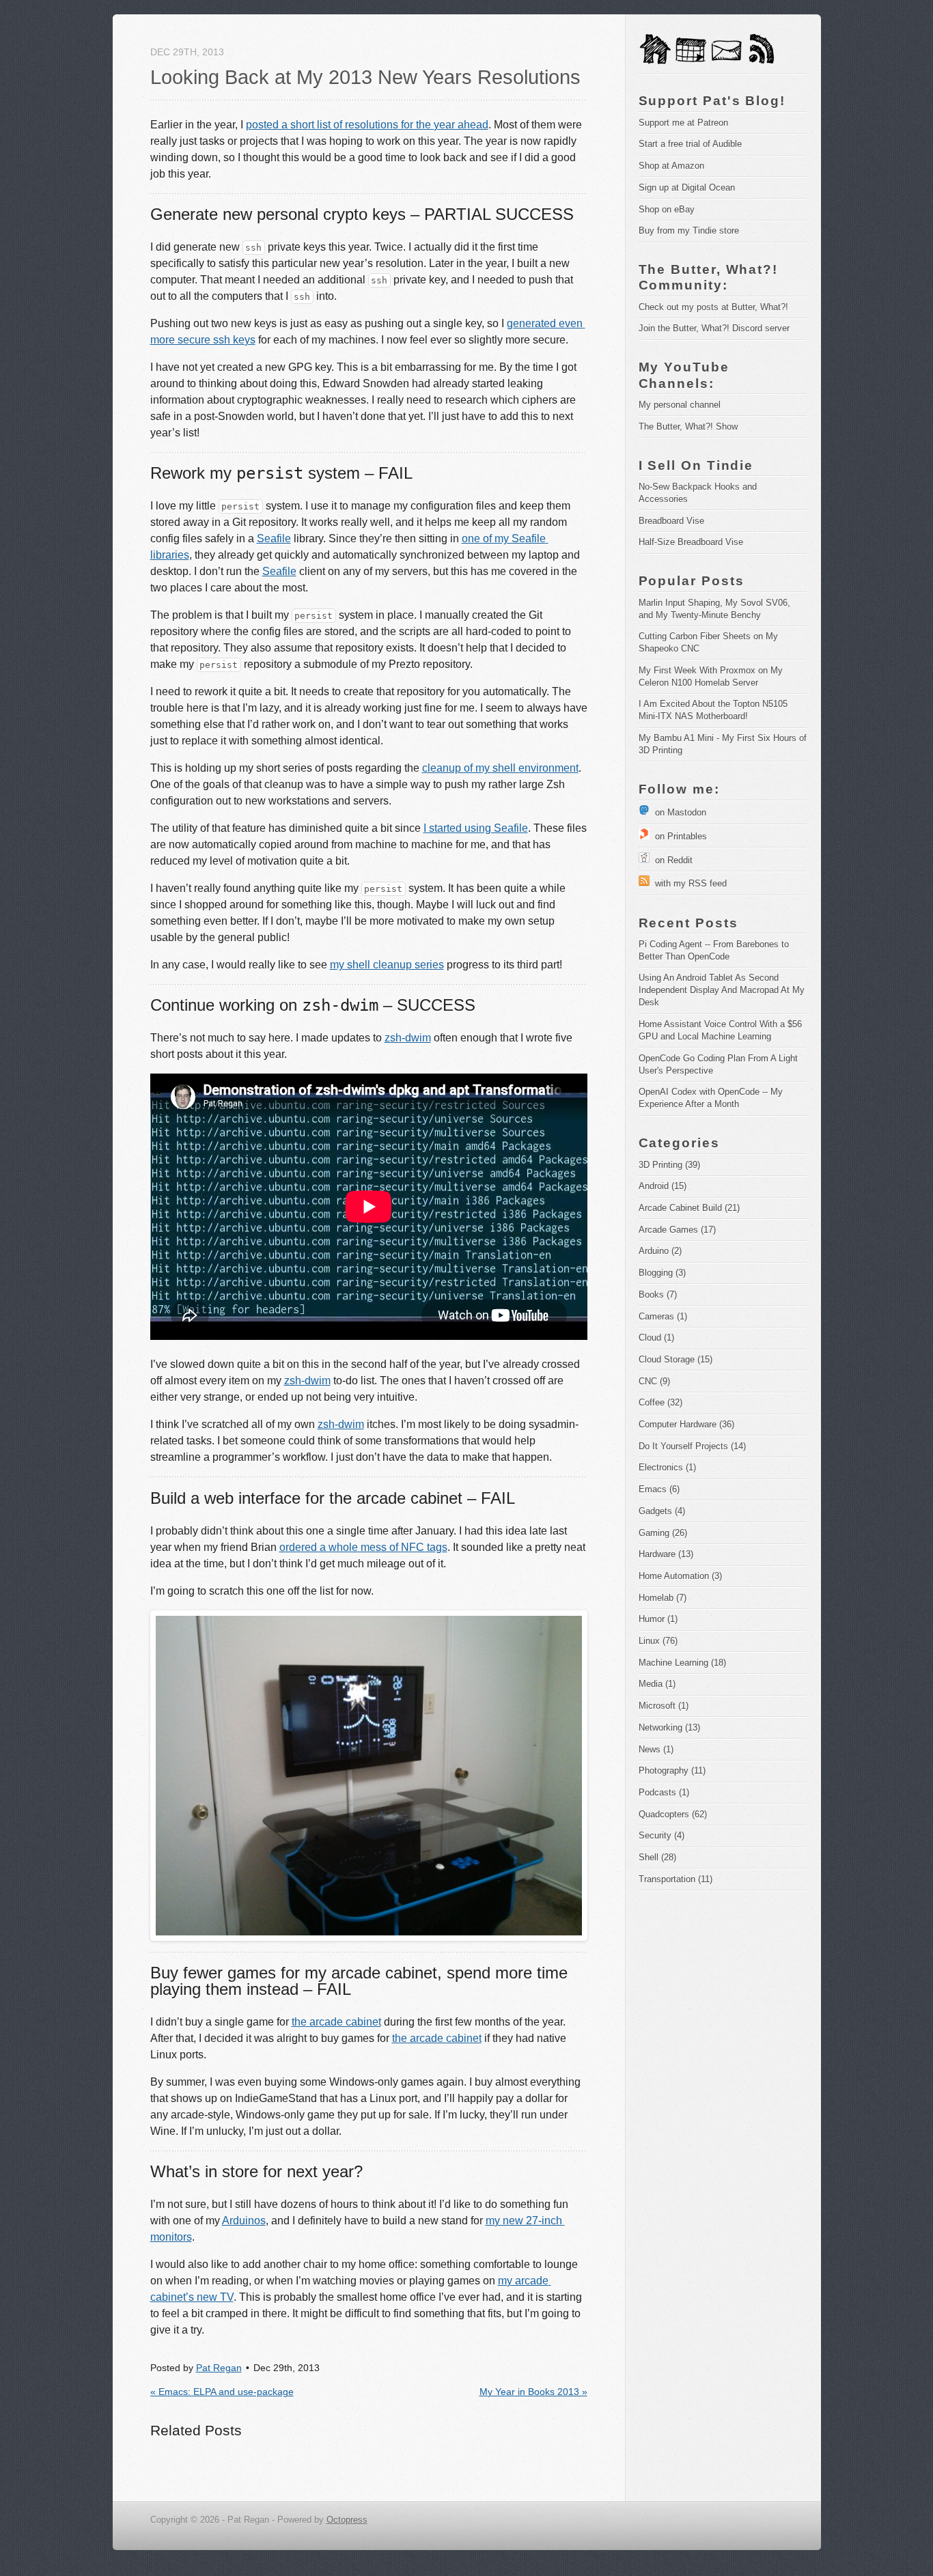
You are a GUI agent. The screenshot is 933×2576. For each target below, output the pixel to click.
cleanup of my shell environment (500, 768)
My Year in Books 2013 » (533, 2392)
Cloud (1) (656, 1338)
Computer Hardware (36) (686, 1424)
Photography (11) (672, 1770)
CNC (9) (654, 1381)
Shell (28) (657, 1857)
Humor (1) (658, 1619)
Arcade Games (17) (677, 1230)
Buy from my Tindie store (689, 230)
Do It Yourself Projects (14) (692, 1446)
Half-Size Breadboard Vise (691, 542)
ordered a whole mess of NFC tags (363, 1547)
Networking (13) (669, 1727)
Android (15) (663, 1186)
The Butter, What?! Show (688, 426)
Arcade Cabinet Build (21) (689, 1208)
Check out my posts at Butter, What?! (713, 307)
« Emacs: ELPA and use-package (222, 2392)
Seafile (274, 538)
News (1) (656, 1749)
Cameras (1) (663, 1316)
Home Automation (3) (680, 1576)
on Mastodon (678, 812)
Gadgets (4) (662, 1511)
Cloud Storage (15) (676, 1359)
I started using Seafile (476, 828)
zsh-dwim (408, 1038)
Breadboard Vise (671, 521)
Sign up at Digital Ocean (687, 187)
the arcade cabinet (336, 2022)
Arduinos (244, 2221)
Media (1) (657, 1684)
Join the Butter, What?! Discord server (714, 328)
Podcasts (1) (664, 1792)
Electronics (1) (667, 1467)
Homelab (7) (663, 1598)
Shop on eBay (667, 209)
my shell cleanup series (387, 965)
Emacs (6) (659, 1489)
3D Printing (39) (669, 1165)
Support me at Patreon (683, 123)
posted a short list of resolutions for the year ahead (367, 125)
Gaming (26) (663, 1533)
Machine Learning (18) (682, 1663)
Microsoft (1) (664, 1706)
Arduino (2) (660, 1251)
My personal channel (680, 405)
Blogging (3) (662, 1273)
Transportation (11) (676, 1879)
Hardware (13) (666, 1554)
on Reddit (671, 860)
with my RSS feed (688, 883)
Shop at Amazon (671, 166)
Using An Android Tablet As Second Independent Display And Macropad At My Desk (723, 990)
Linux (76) (658, 1641)
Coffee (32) (660, 1402)
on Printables (678, 836)
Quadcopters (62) (673, 1814)
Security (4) (662, 1835)
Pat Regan (219, 2368)
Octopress (347, 2520)
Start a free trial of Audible (690, 144)
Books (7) (658, 1294)
